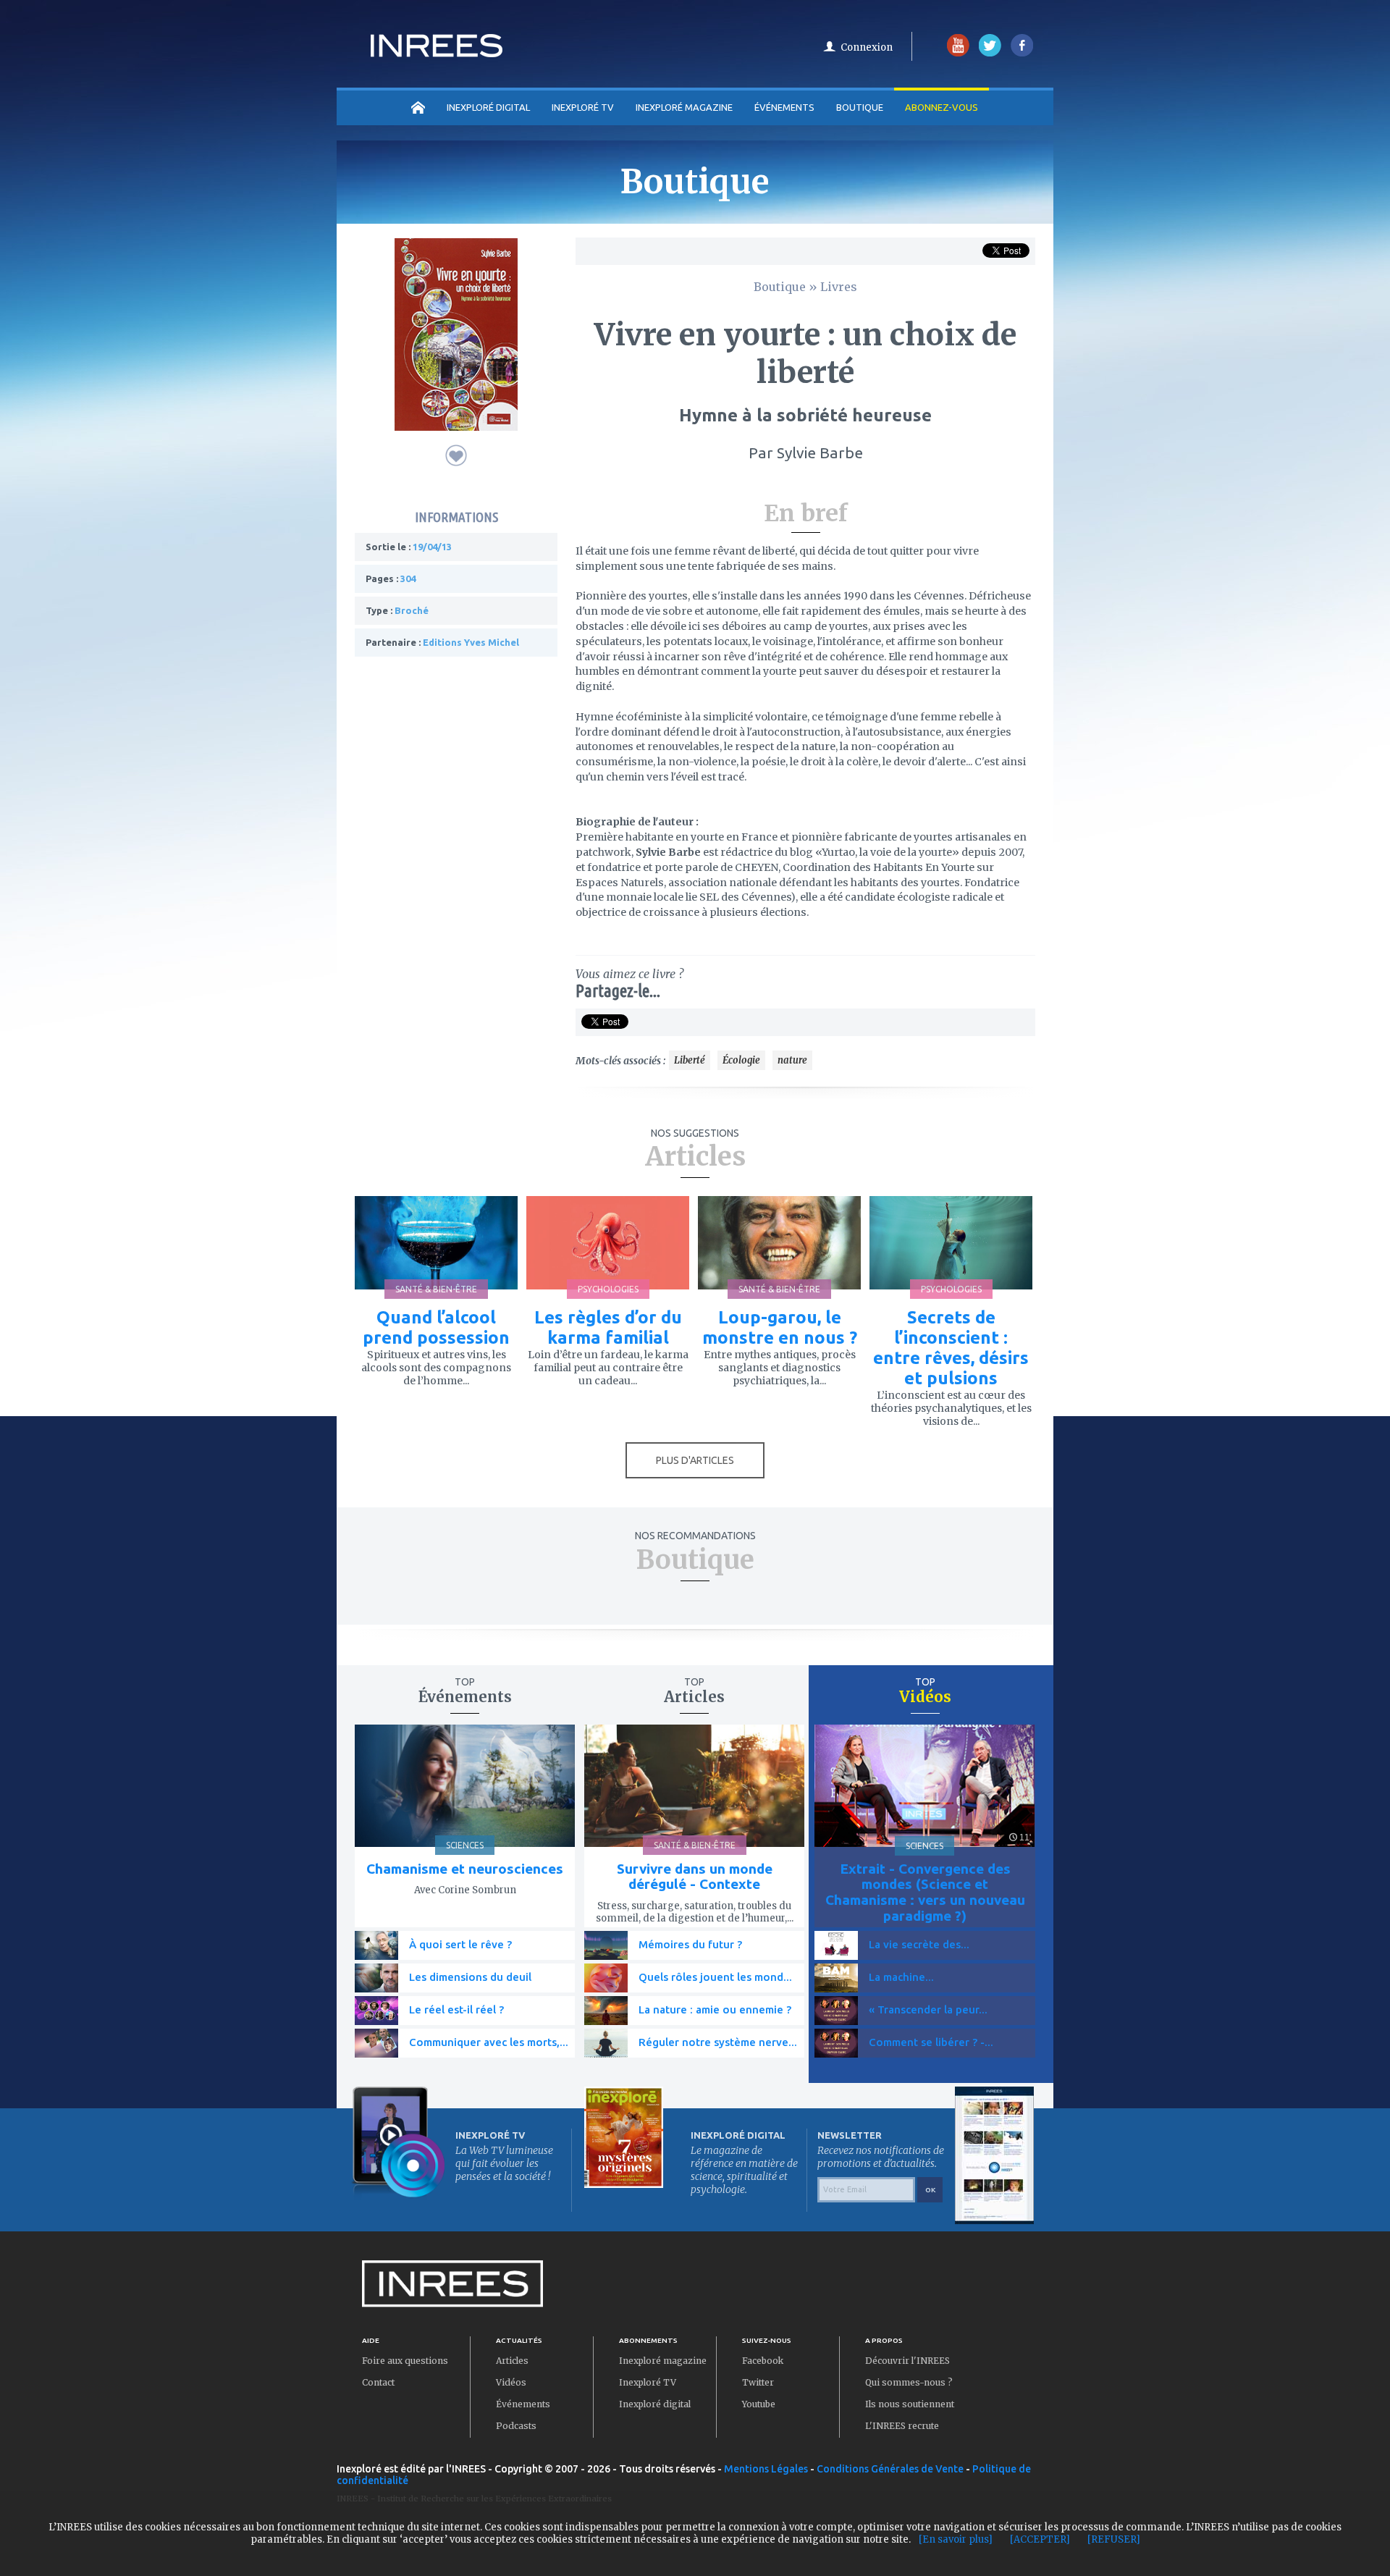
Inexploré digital (655, 2404)
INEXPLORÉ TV (583, 107)
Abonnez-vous (942, 107)
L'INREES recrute (902, 2426)
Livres (839, 287)
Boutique (860, 107)
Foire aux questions (405, 2361)
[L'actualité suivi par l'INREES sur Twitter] (990, 53)
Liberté (690, 1060)
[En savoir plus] (956, 2539)
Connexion (867, 47)
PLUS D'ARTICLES (695, 1460)
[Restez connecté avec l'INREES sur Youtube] (958, 53)
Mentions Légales (766, 2469)
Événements (784, 107)
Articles (512, 2361)
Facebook (763, 2361)
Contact (378, 2382)
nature (792, 1060)
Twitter (758, 2382)
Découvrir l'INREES (907, 2361)
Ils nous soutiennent (910, 2404)
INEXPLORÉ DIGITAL (488, 107)
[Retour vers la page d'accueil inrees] (437, 53)
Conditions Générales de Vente (890, 2469)
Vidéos (511, 2382)
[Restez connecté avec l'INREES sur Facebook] (1022, 53)
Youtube (759, 2404)
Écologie (741, 1060)
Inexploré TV (648, 2382)
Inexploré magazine (663, 2361)
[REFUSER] (1114, 2539)
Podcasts (516, 2426)
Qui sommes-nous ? (909, 2382)
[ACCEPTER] (1040, 2539)
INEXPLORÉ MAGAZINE (684, 107)
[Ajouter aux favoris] (456, 455)
